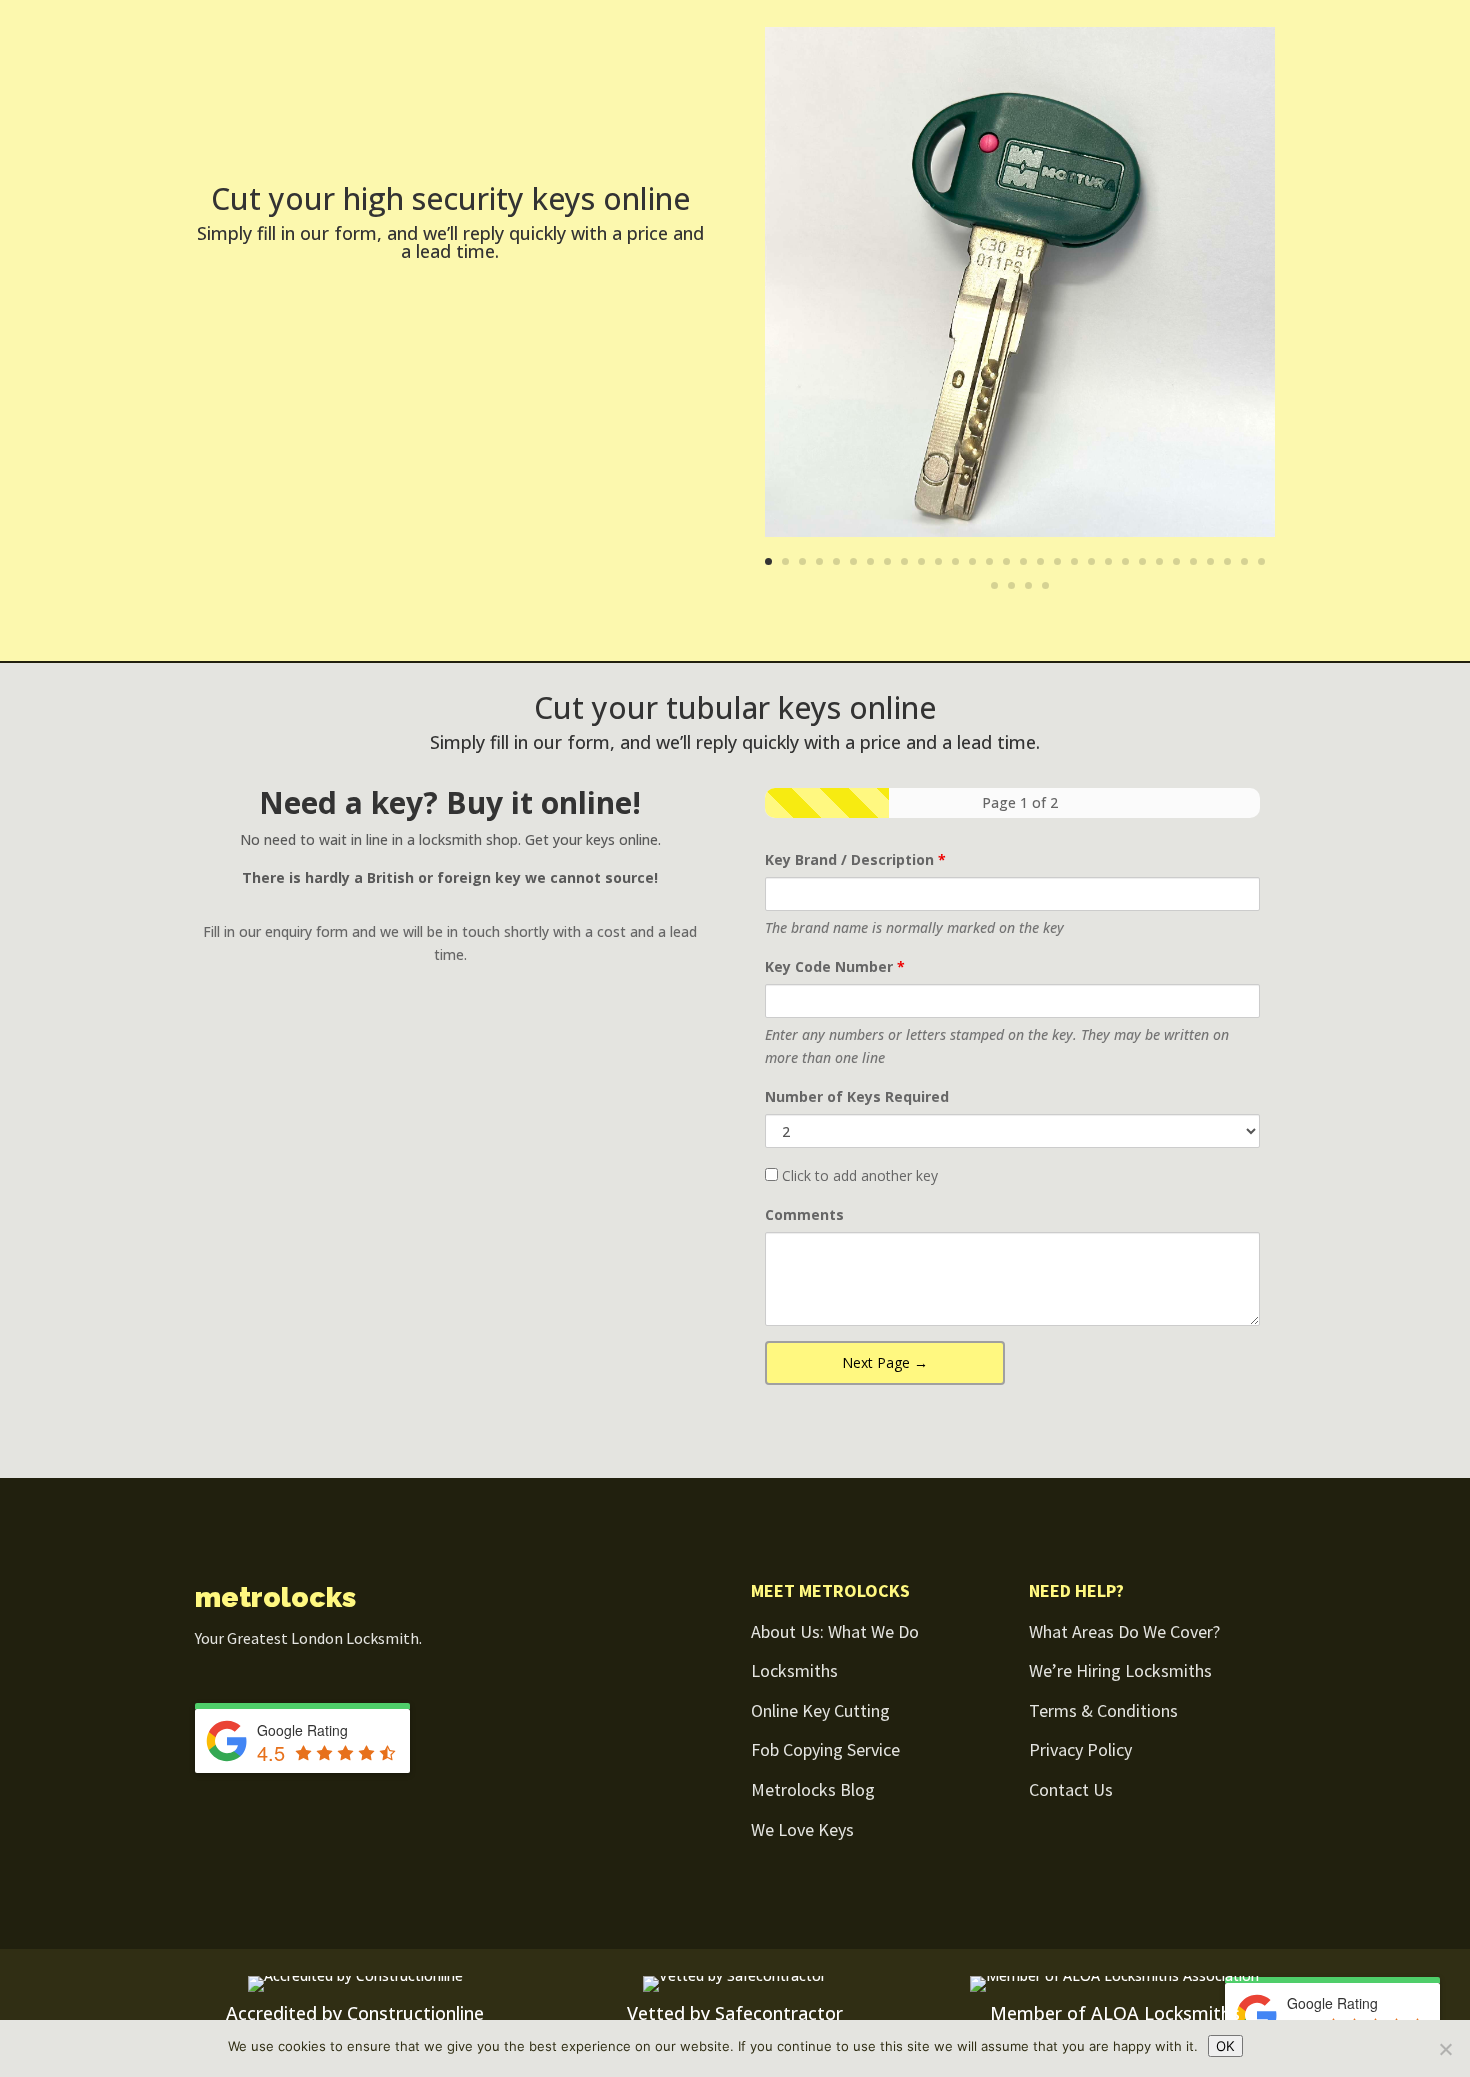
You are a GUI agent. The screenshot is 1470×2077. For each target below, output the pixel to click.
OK (1225, 2046)
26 (1193, 561)
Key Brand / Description (855, 859)
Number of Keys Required (857, 1096)
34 (1045, 585)
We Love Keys (802, 1829)
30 (1261, 561)
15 (1006, 561)
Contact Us (1071, 1789)
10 (921, 561)
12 (955, 561)
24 (1159, 561)
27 (1210, 561)
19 (1074, 561)
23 (1142, 561)
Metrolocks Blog (813, 1789)
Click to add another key (858, 1175)
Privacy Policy (1080, 1749)
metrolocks (275, 1597)
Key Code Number (835, 966)
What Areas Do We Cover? (1124, 1631)
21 (1108, 561)
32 (1011, 585)
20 (1091, 561)
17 (1040, 561)
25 (1176, 561)
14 (989, 561)
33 (1028, 585)
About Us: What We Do (835, 1631)
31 (994, 585)
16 (1023, 561)
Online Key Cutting (820, 1710)
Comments (804, 1214)
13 (972, 561)
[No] (1445, 2049)
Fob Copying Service (825, 1749)
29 (1244, 561)
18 (1057, 561)
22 (1125, 561)
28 (1227, 561)
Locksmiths (794, 1670)
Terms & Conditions (1103, 1710)
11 (938, 561)
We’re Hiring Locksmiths (1120, 1670)
